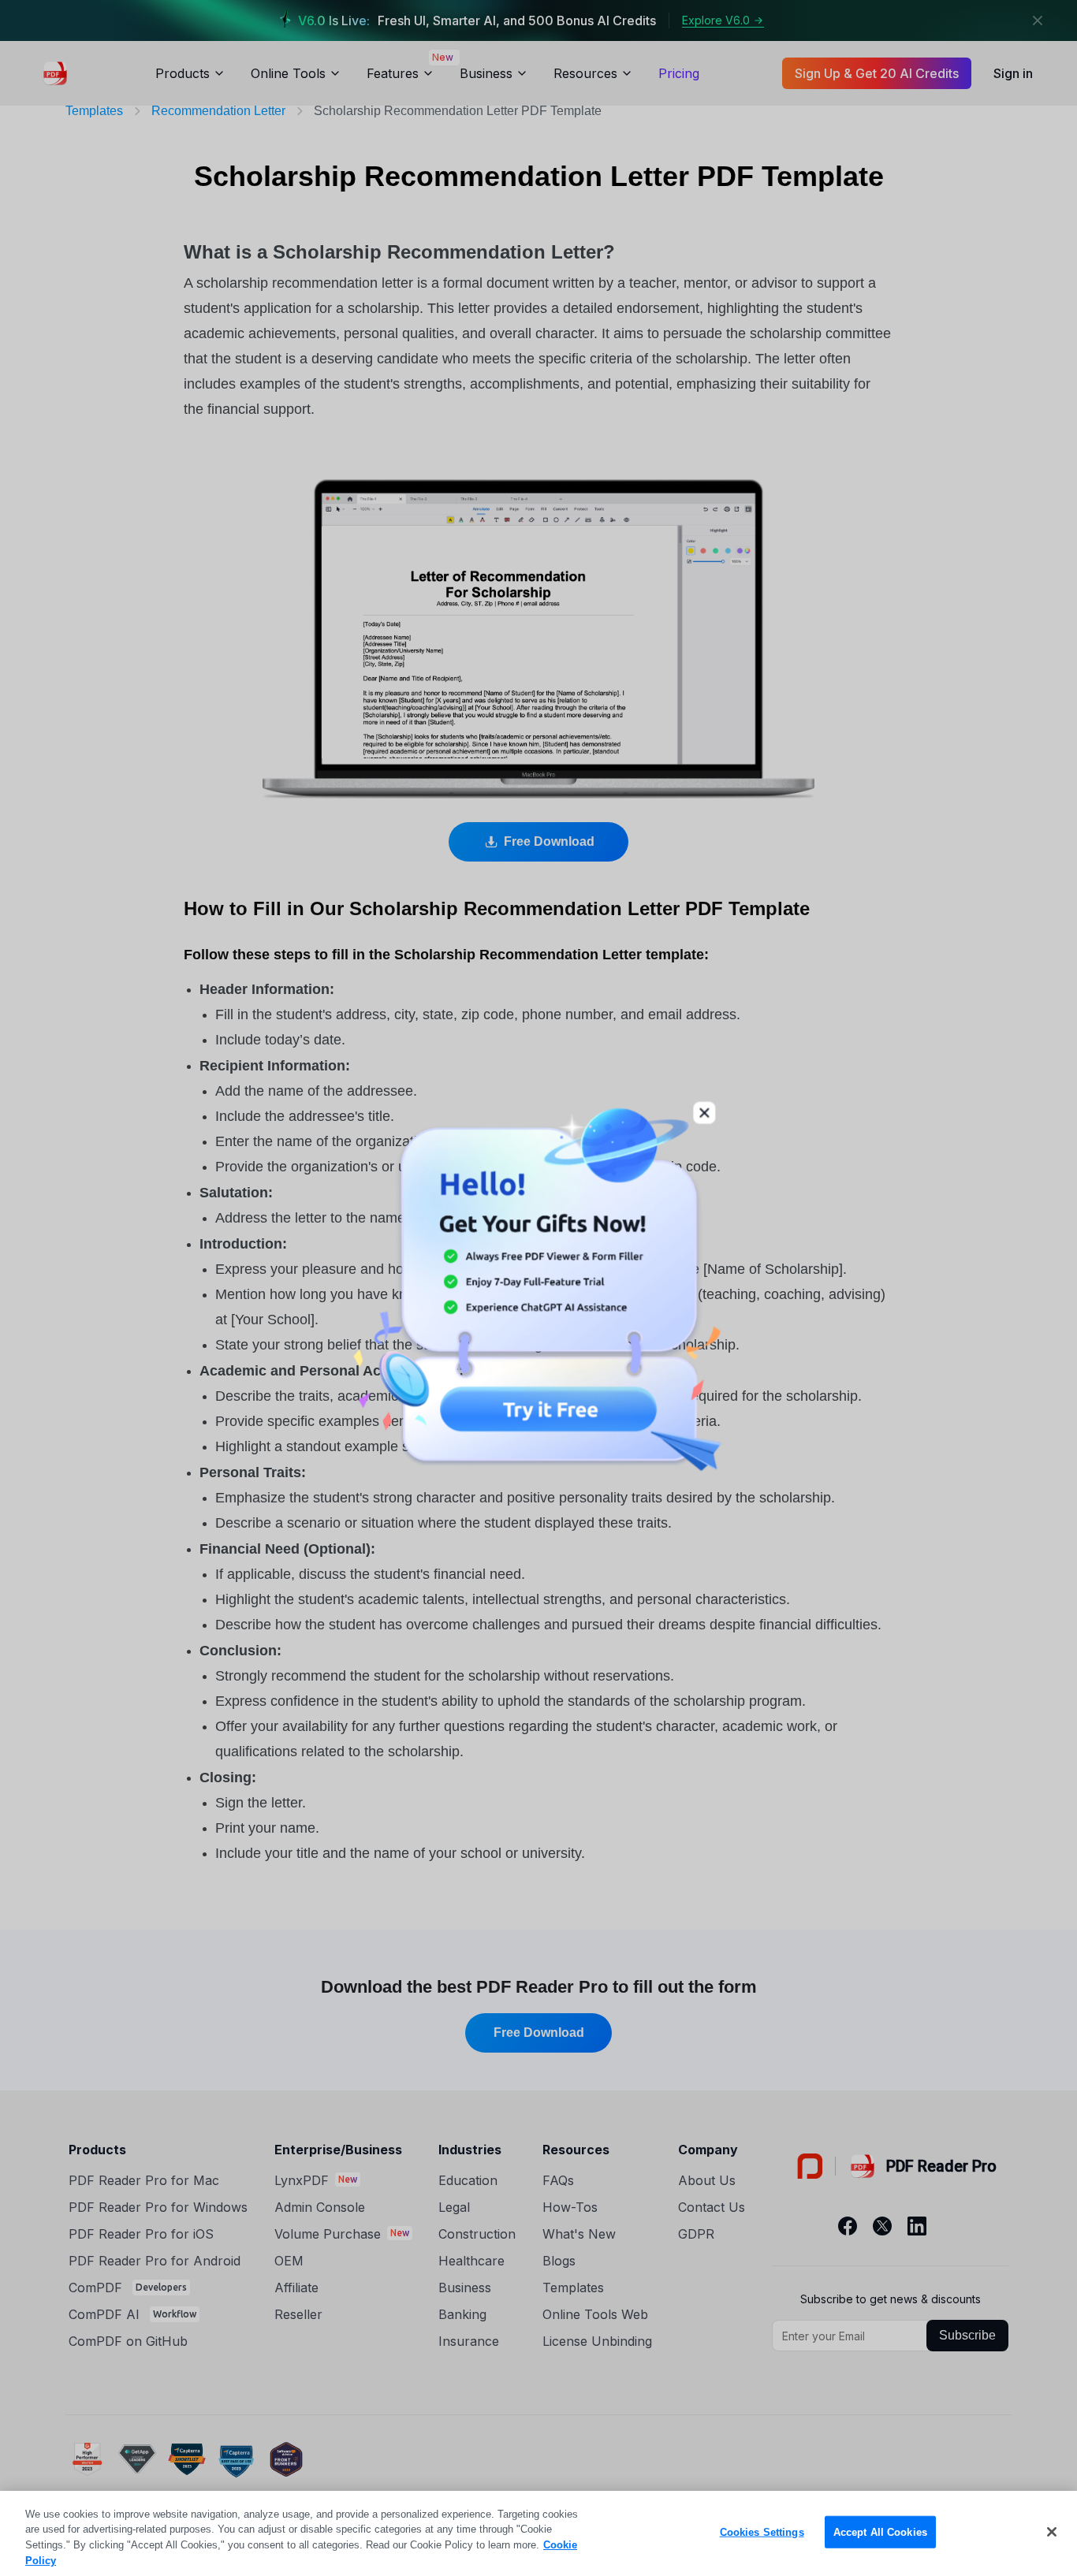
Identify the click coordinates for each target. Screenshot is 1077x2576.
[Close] (1052, 2532)
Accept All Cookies (880, 2532)
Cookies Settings (762, 2532)
